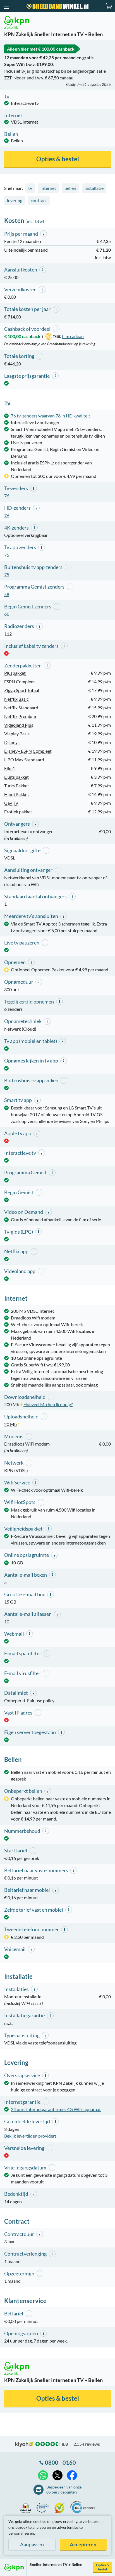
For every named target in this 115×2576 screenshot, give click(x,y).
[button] (6, 6)
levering (15, 200)
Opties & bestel (103, 2567)
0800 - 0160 (60, 2462)
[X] (57, 2475)
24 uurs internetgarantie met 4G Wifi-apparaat (56, 2109)
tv (30, 188)
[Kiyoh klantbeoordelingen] (61, 2508)
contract (39, 200)
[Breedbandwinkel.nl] (57, 6)
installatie (94, 188)
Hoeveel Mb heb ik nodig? (48, 1404)
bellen (70, 188)
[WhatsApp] (43, 2475)
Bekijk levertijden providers (30, 2136)
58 (7, 594)
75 (7, 555)
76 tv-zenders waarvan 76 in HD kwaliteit (51, 416)
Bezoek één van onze (64, 2489)
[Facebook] (72, 2475)
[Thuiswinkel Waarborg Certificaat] (27, 2508)
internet (48, 188)
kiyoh (24, 2445)
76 (7, 496)
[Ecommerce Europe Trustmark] (44, 2508)
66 (7, 614)
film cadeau (73, 336)
